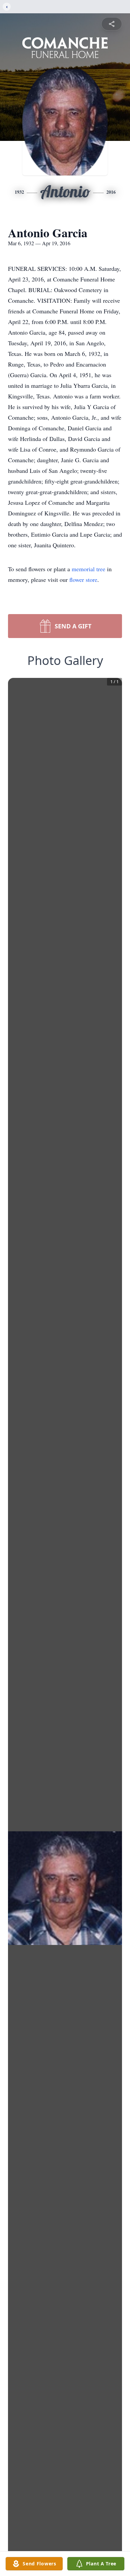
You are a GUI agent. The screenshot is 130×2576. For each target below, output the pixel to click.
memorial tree (88, 569)
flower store (83, 580)
